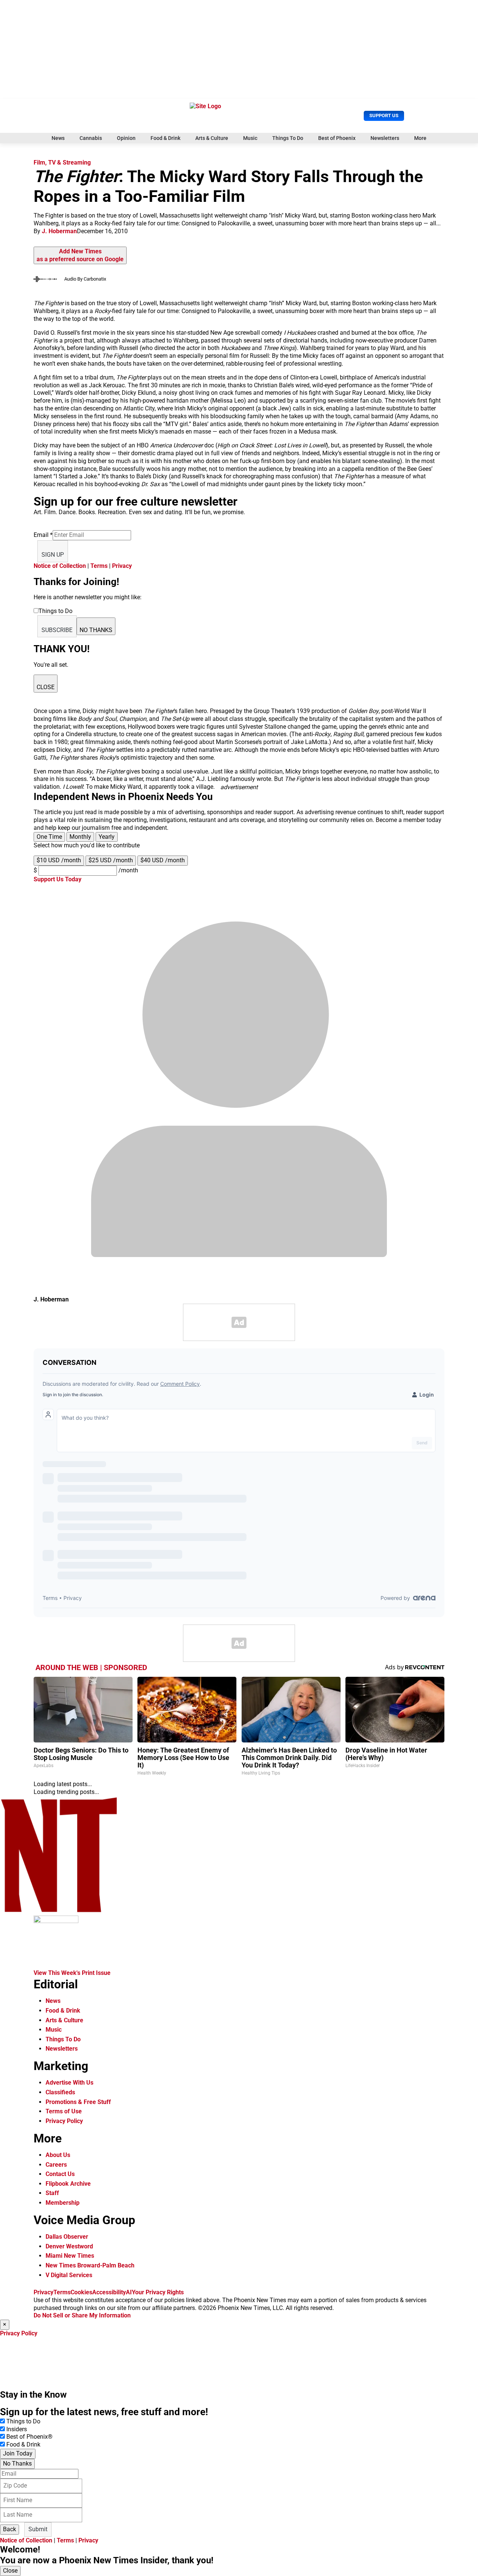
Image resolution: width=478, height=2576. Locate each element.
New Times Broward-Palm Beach (90, 2265)
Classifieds (60, 2092)
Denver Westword (69, 2246)
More (420, 138)
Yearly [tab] (107, 837)
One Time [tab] (49, 837)
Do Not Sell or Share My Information (82, 2315)
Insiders (17, 2429)
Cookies (81, 2292)
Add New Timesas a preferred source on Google (80, 255)
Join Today (18, 2453)
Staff (52, 2193)
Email (43, 535)
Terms (99, 566)
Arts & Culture (212, 138)
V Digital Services (69, 2275)
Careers (56, 2165)
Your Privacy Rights (158, 2292)
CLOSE (46, 687)
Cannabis (91, 138)
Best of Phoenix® (30, 2437)
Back (10, 2529)
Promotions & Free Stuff (78, 2102)
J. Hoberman (59, 231)
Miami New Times (70, 2256)
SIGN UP (53, 555)
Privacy (122, 566)
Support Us (384, 115)
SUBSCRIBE (57, 630)
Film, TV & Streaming (62, 162)
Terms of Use (64, 2111)
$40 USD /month (163, 860)
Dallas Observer (67, 2237)
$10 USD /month (59, 860)
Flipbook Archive (68, 2184)
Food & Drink (165, 138)
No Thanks (17, 2464)
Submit (38, 2529)
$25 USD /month (111, 860)
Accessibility (109, 2292)
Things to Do (23, 2421)
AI (129, 2292)
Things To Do (288, 138)
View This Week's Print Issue (72, 1973)
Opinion (126, 138)
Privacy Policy (64, 2121)
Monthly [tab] (80, 837)
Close (10, 2571)
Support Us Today (58, 879)
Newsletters (385, 138)
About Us (58, 2155)
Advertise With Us (69, 2083)
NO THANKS (96, 630)
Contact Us (60, 2174)
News (58, 138)
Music (250, 138)
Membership (63, 2203)
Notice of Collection (60, 566)
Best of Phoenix (337, 138)
